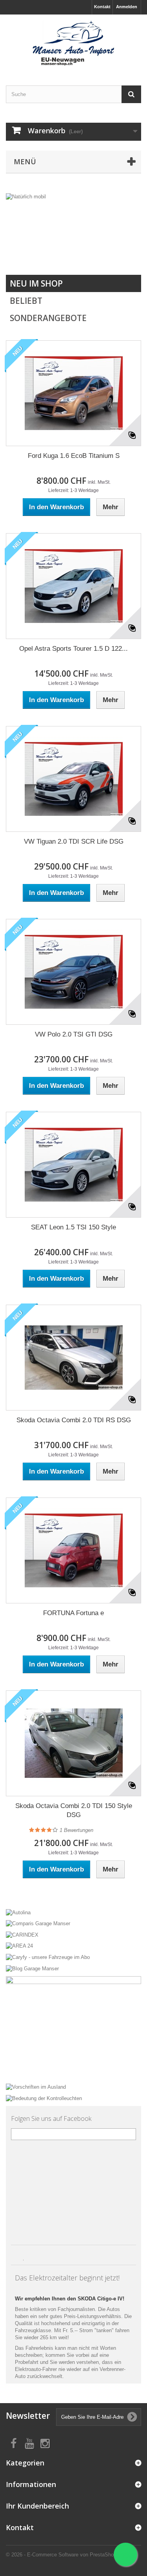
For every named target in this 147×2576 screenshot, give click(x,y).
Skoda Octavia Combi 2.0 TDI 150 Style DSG (74, 1810)
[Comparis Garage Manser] (73, 1923)
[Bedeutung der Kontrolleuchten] (73, 2098)
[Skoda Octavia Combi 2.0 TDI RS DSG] (73, 1358)
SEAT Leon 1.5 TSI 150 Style (73, 1227)
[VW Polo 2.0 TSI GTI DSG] (73, 972)
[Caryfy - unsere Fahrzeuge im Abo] (73, 1957)
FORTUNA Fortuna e (73, 1613)
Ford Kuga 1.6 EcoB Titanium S (74, 456)
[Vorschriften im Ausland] (73, 2087)
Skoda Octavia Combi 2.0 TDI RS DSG (74, 1420)
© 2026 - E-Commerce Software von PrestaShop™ (64, 2555)
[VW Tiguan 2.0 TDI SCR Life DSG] (73, 779)
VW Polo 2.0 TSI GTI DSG (74, 1034)
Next (127, 255)
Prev (107, 255)
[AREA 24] (73, 1946)
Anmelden (127, 7)
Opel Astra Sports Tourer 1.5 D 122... (73, 649)
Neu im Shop (36, 283)
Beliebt (26, 301)
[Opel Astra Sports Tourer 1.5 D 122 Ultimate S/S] (73, 586)
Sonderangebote (48, 318)
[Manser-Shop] (73, 43)
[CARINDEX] (73, 1934)
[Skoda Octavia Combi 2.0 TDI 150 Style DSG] (73, 1743)
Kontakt (102, 7)
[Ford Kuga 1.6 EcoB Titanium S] (73, 393)
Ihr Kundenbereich (37, 2506)
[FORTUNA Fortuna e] (73, 1550)
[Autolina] (73, 1912)
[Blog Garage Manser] (73, 1968)
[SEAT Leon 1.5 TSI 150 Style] (73, 1165)
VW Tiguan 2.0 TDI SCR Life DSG (74, 841)
